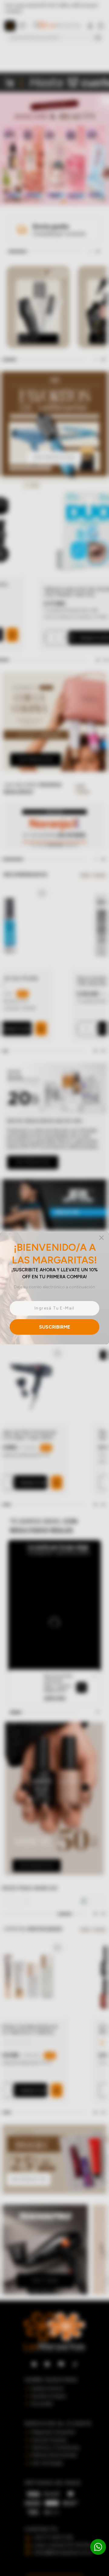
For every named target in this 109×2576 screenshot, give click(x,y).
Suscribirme (55, 1327)
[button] (54, 1288)
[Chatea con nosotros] (98, 2547)
